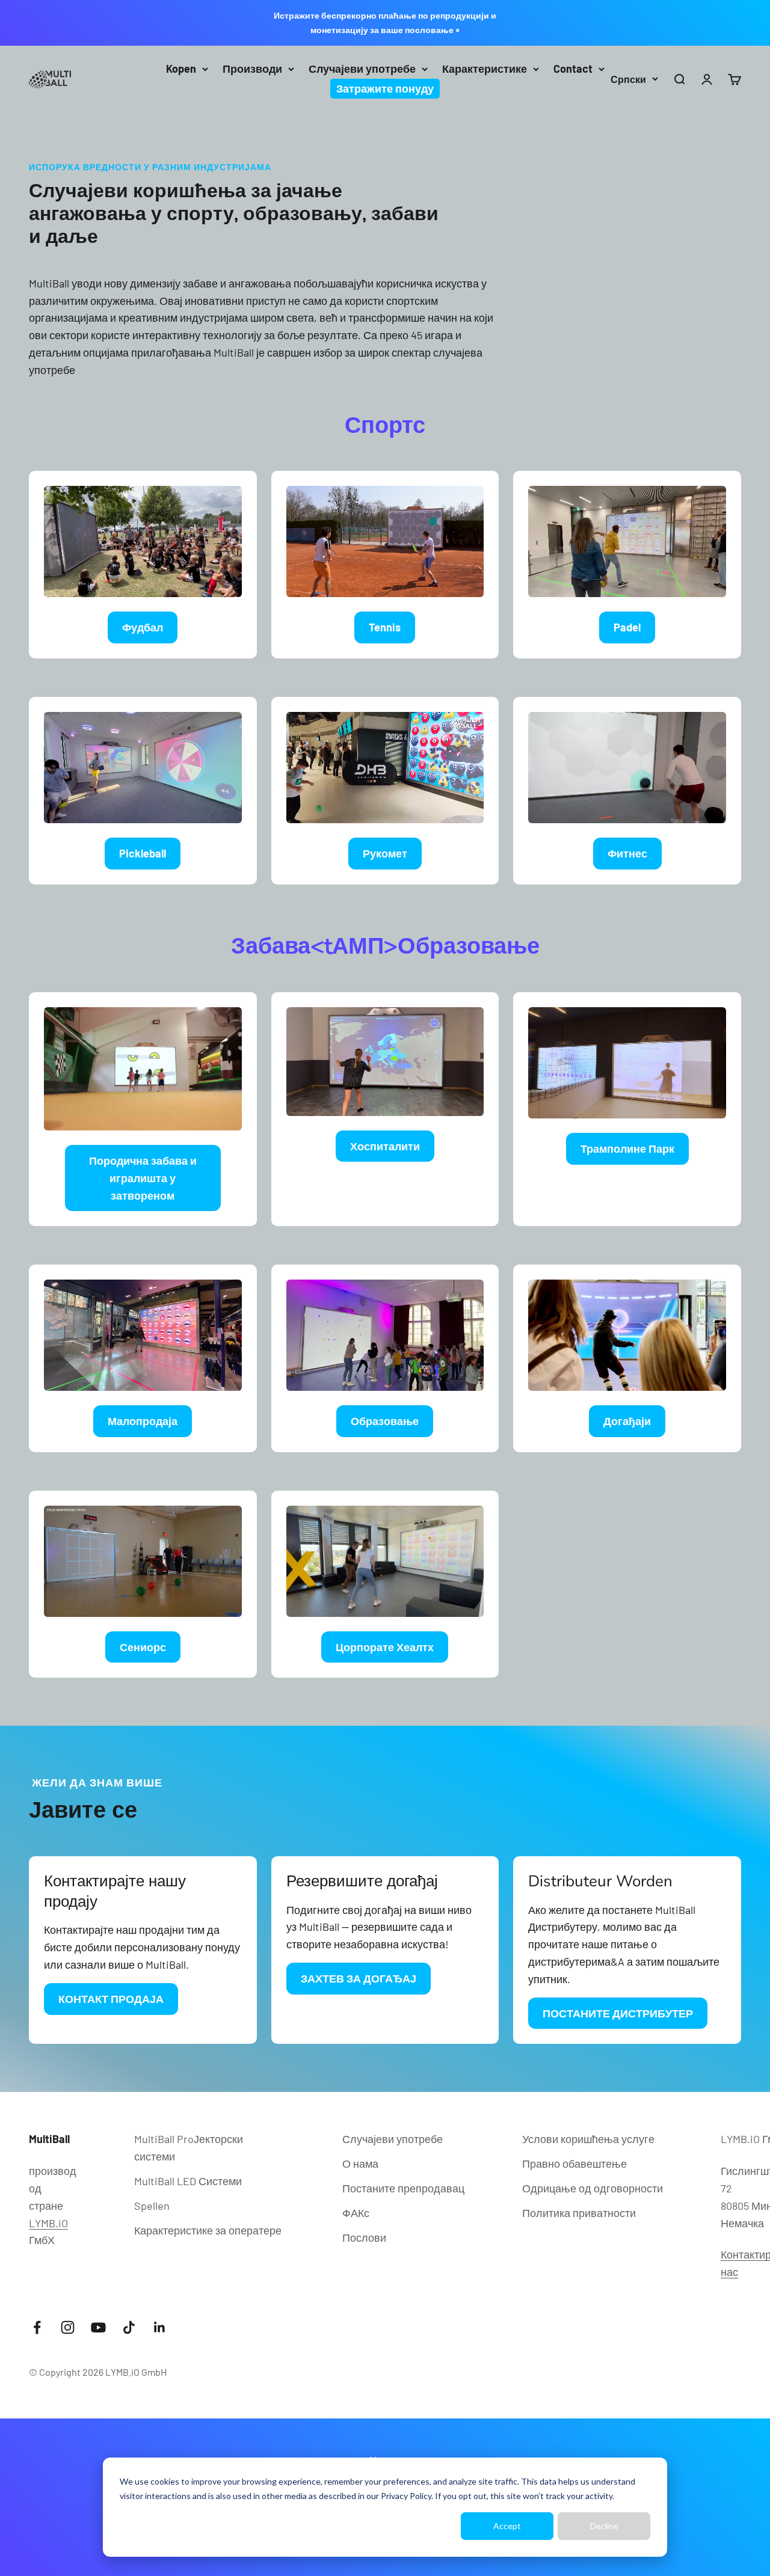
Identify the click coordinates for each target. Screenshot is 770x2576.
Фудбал (143, 627)
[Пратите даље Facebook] (37, 2327)
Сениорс (143, 1647)
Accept (507, 2526)
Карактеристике (485, 69)
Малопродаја (143, 1421)
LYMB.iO (48, 2223)
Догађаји (627, 1421)
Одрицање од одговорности (593, 2188)
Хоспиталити (385, 1146)
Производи (252, 69)
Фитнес (627, 853)
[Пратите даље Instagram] (68, 2327)
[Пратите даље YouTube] (98, 2327)
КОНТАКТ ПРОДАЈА (111, 1999)
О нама (360, 2164)
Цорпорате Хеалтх (385, 1647)
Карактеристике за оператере (208, 2230)
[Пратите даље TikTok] (129, 2327)
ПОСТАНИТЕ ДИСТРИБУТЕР (618, 2013)
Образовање (385, 1421)
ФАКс (356, 2213)
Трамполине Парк (627, 1148)
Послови (364, 2237)
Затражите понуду (385, 88)
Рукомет (385, 853)
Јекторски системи (189, 2148)
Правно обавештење (574, 2164)
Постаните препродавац (403, 2188)
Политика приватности (579, 2213)
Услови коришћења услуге (588, 2139)
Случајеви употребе (362, 69)
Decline (604, 2526)
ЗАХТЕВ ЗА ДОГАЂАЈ (359, 1978)
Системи (188, 2181)
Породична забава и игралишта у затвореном (143, 1178)
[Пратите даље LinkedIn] (160, 2327)
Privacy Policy (406, 2496)
